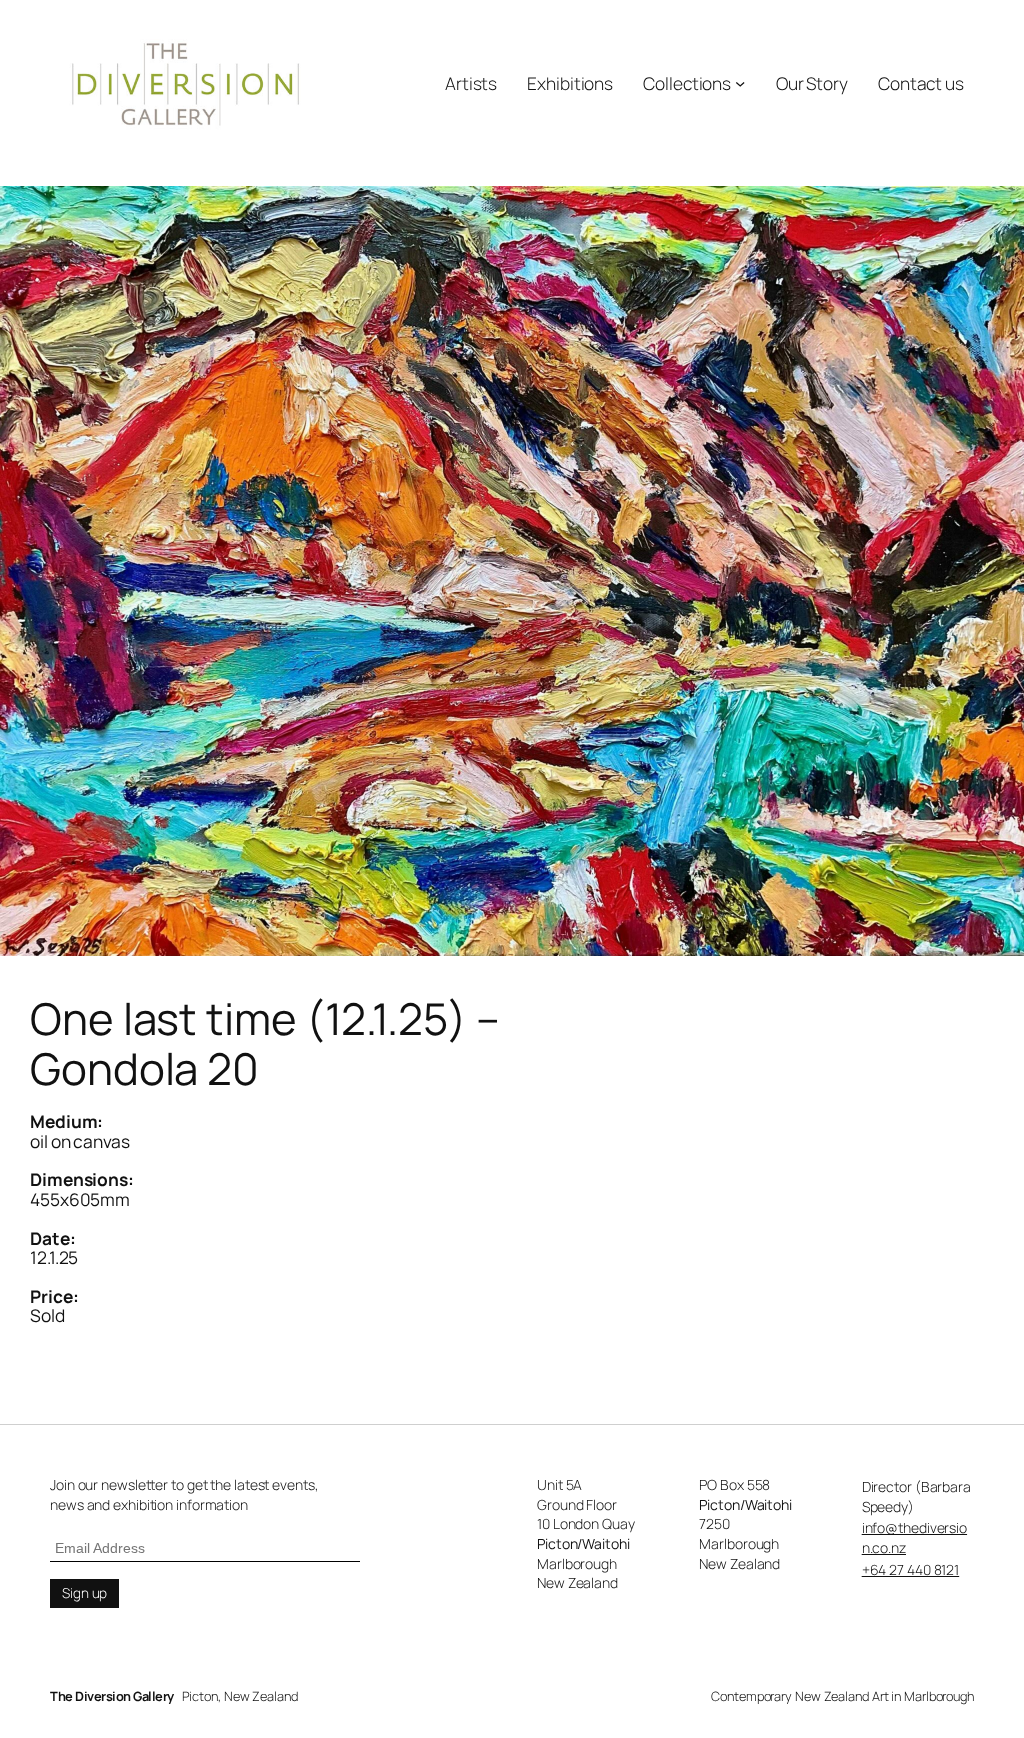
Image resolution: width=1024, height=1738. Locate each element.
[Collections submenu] (740, 83)
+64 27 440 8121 (911, 1569)
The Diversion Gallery (112, 1696)
